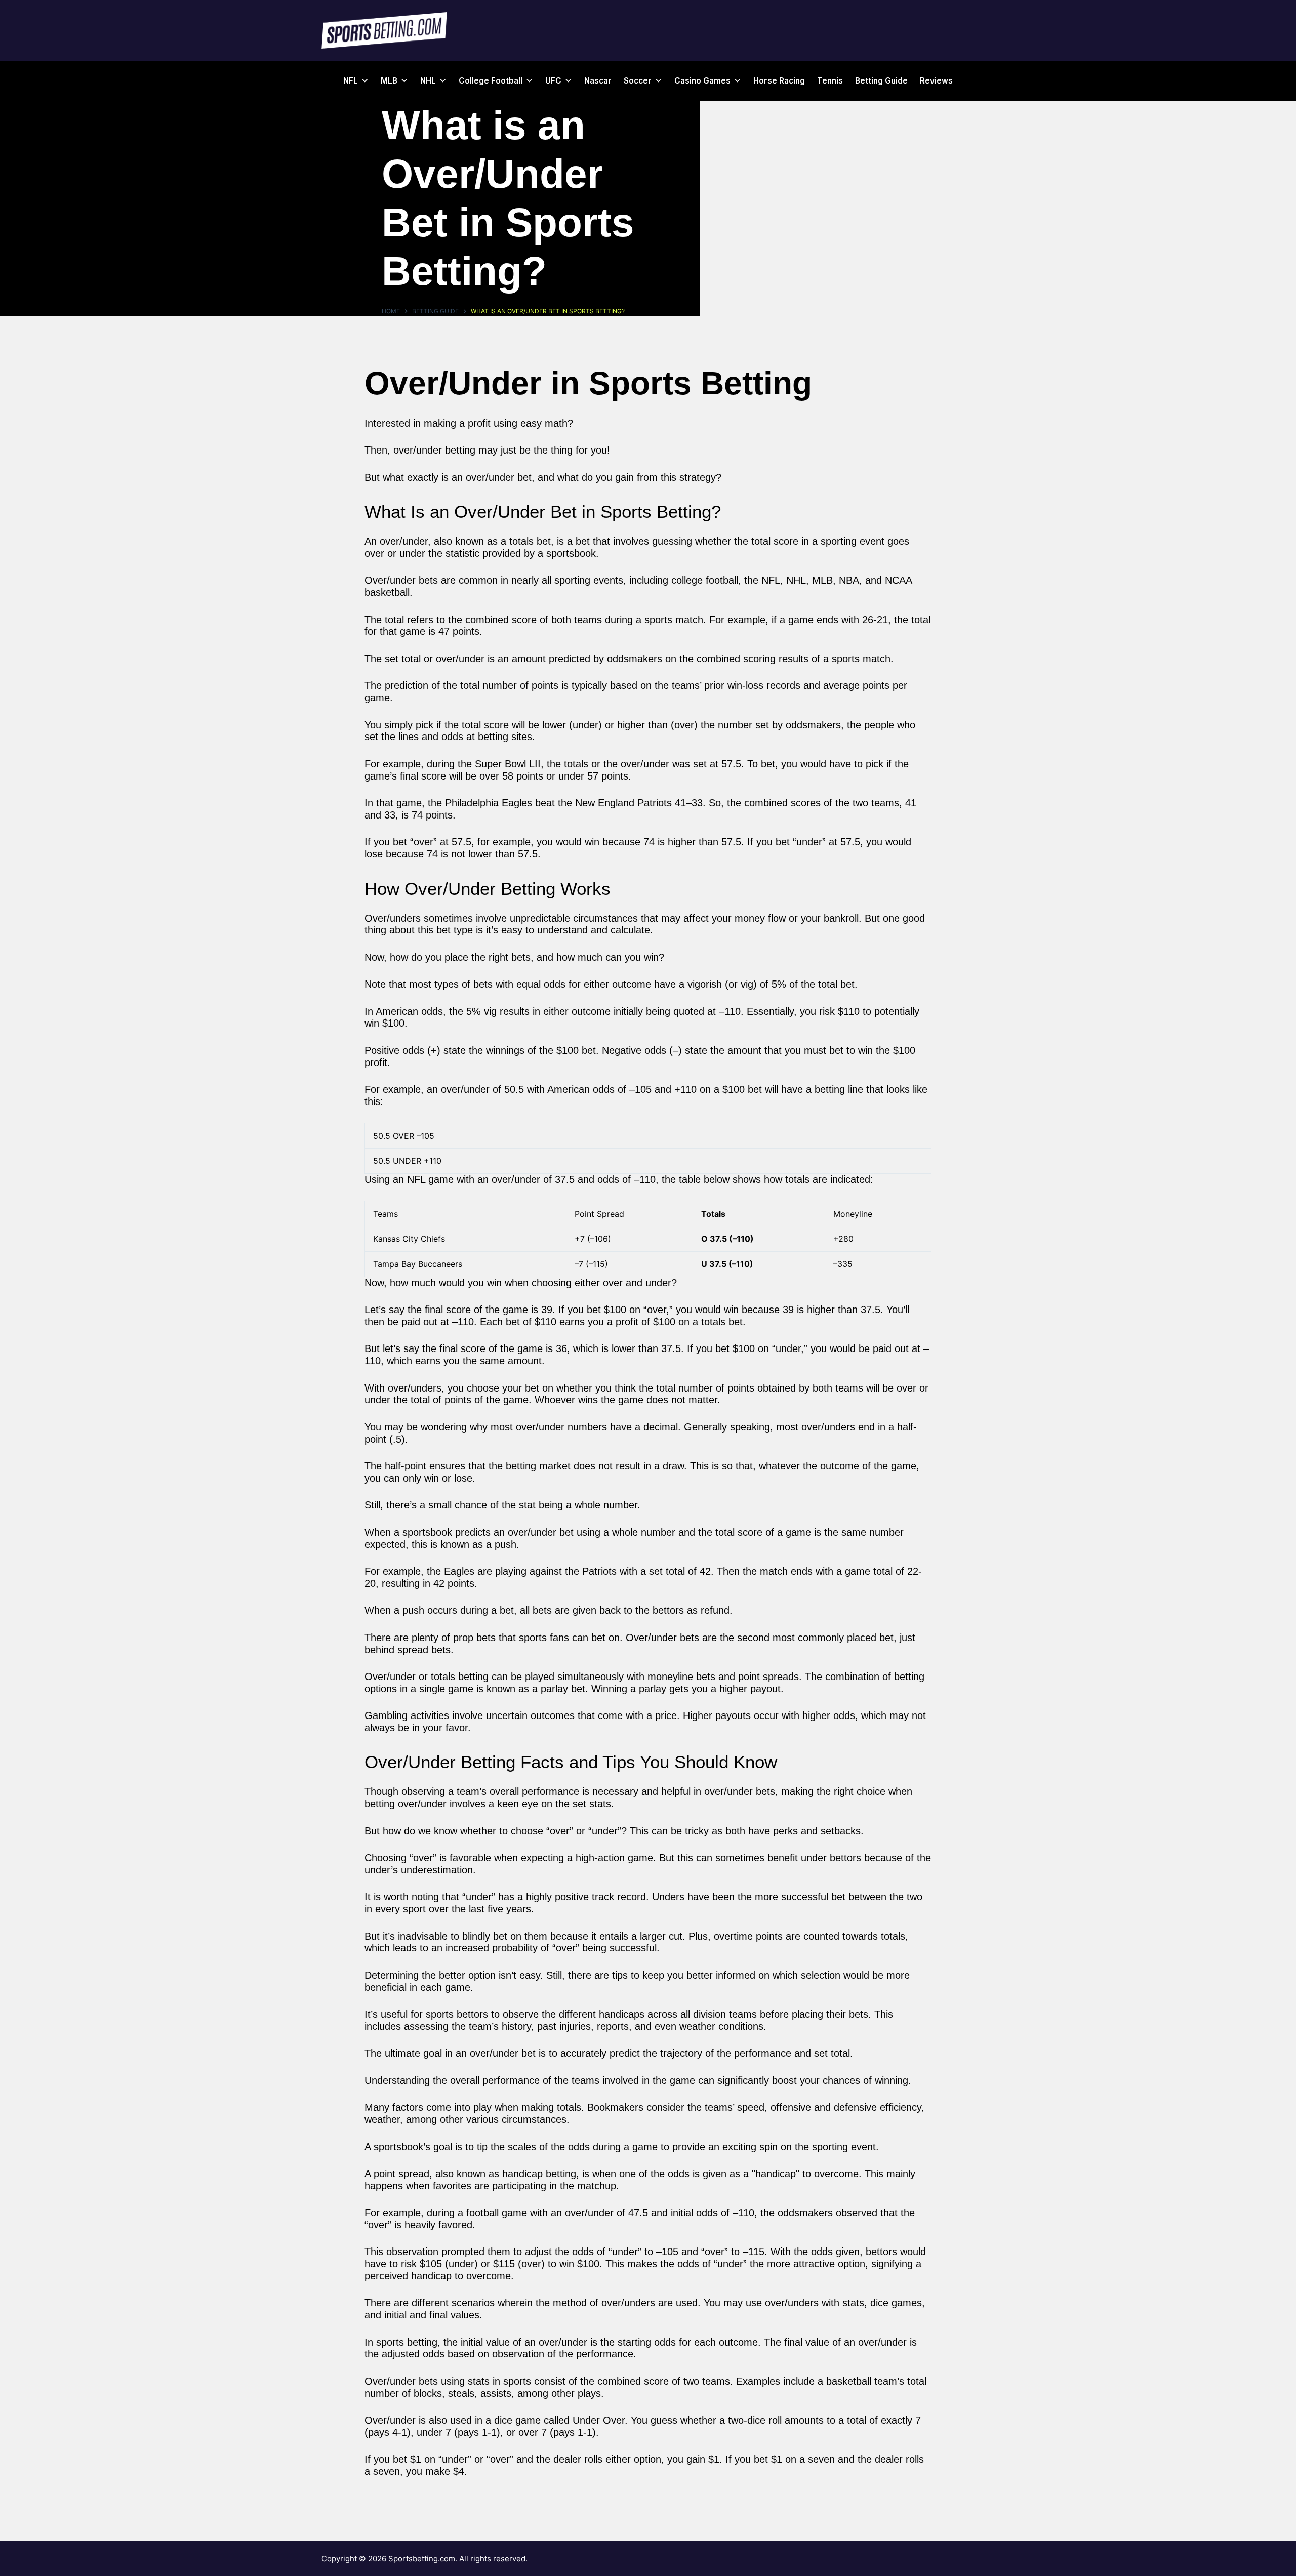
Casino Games (702, 81)
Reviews (936, 81)
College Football (491, 81)
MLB (389, 81)
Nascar (598, 81)
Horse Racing (779, 81)
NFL (351, 81)
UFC (553, 81)
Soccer (638, 81)
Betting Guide (881, 81)
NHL (428, 81)
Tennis (830, 81)
